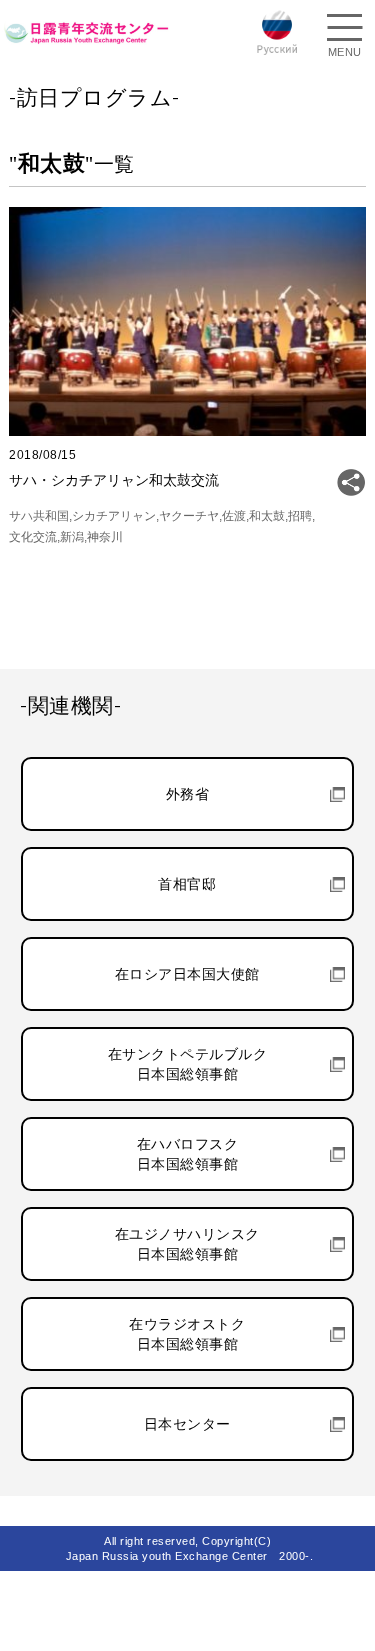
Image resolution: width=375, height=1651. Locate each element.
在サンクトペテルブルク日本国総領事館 (188, 1064)
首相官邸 (187, 884)
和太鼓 (267, 516)
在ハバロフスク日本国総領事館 (188, 1154)
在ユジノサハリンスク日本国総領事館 (187, 1244)
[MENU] (345, 30)
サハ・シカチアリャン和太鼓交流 (114, 480)
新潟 (72, 537)
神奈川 (105, 537)
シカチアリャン (114, 516)
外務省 (188, 794)
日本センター (187, 1424)
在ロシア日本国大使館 (187, 974)
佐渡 (234, 516)
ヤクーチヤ (189, 516)
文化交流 (33, 537)
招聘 (300, 516)
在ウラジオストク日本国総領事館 (187, 1334)
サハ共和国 (39, 516)
